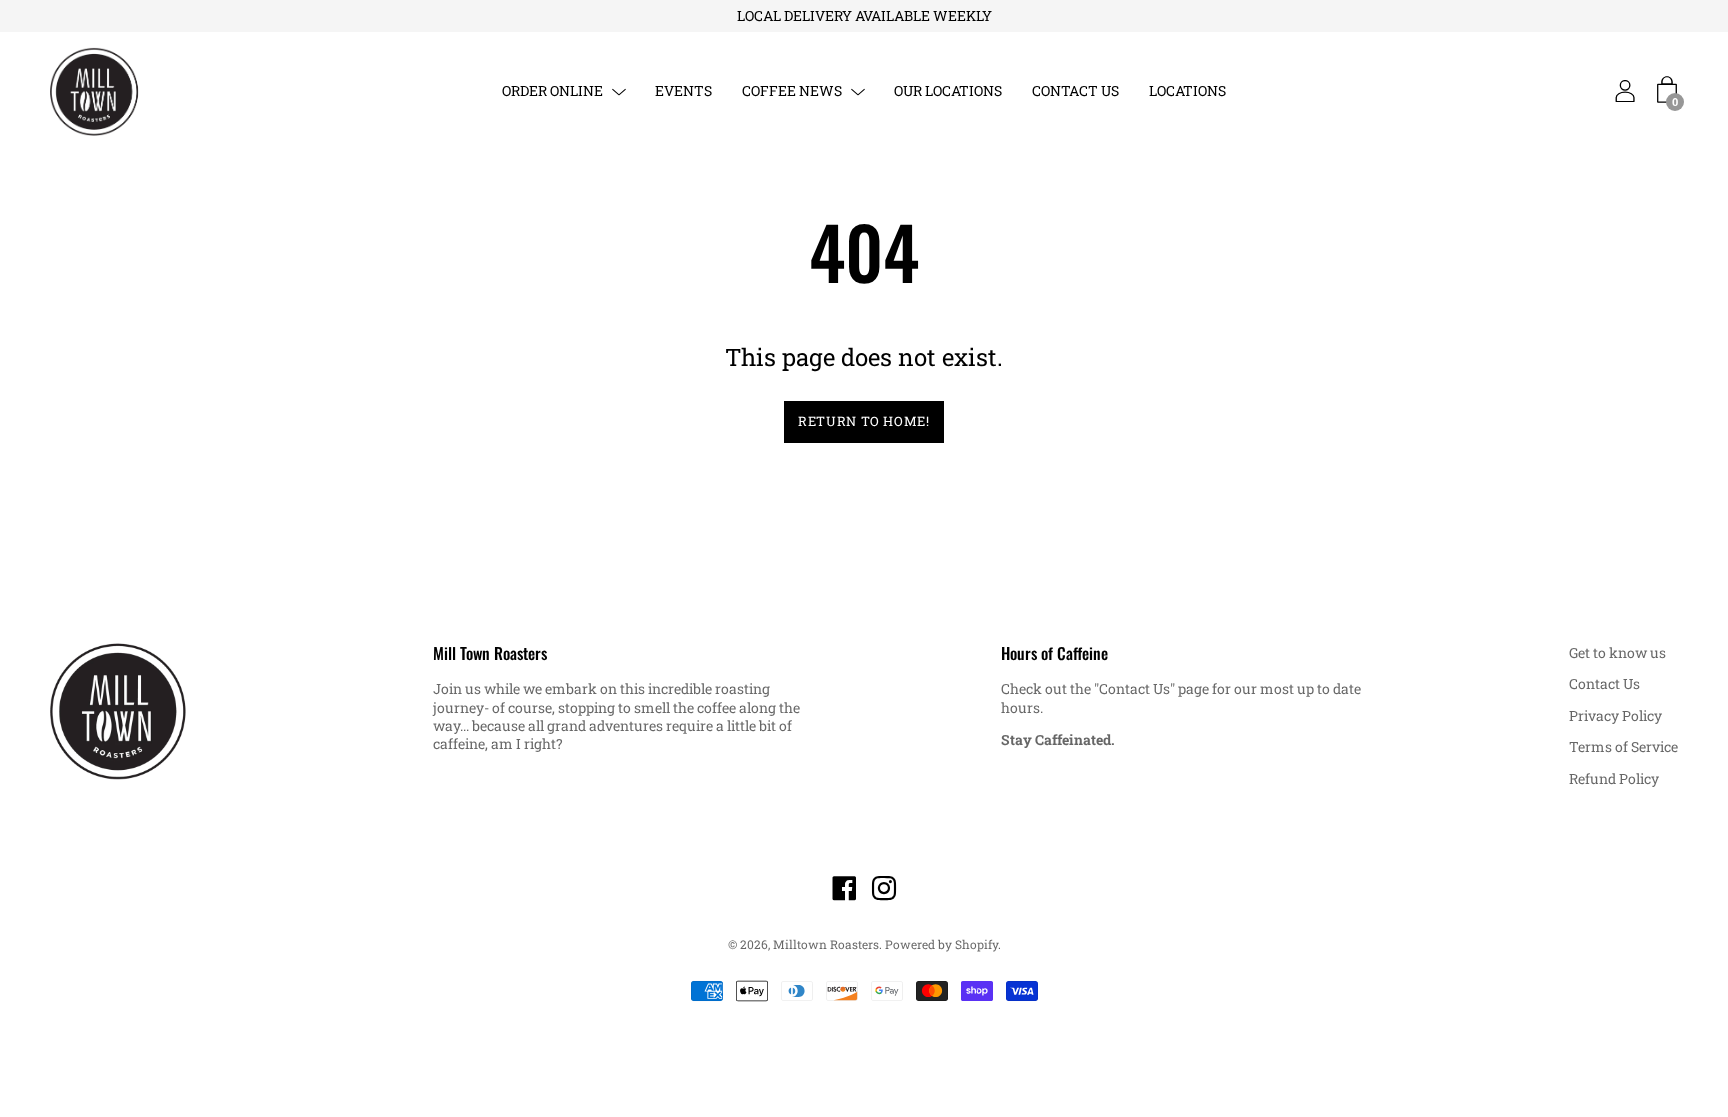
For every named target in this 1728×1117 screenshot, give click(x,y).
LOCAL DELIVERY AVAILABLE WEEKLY (864, 15)
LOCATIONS (1187, 91)
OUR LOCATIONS (948, 91)
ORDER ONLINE (552, 91)
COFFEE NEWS (792, 91)
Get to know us (1617, 652)
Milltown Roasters (826, 944)
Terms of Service (1623, 746)
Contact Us (1604, 683)
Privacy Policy (1615, 715)
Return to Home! (864, 421)
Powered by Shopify (941, 944)
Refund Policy (1614, 778)
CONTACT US (1075, 91)
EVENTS (683, 91)
